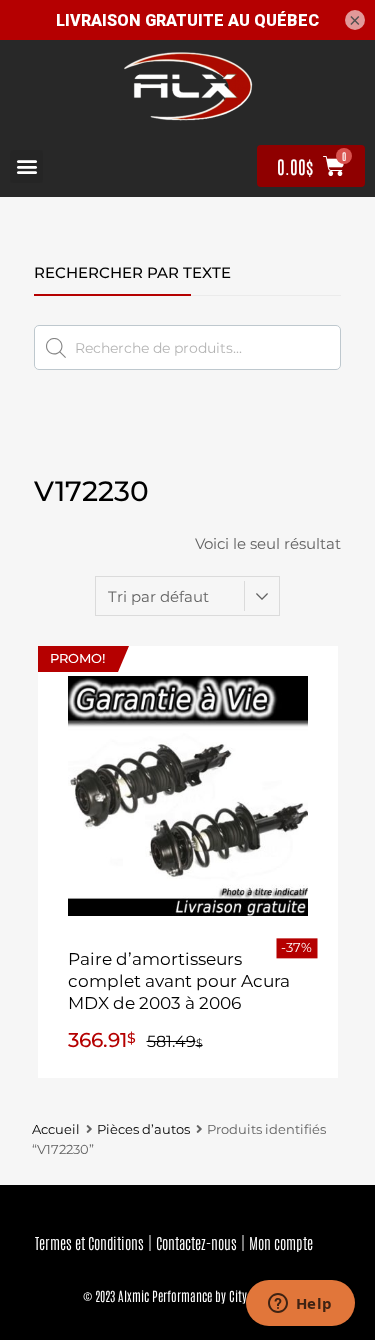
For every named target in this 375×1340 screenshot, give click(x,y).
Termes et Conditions (89, 1242)
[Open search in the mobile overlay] (188, 347)
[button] (26, 166)
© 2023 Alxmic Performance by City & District (188, 1295)
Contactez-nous (196, 1242)
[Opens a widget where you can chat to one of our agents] (300, 1305)
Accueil (56, 1129)
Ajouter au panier (188, 1042)
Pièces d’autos (143, 1129)
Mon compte (281, 1242)
